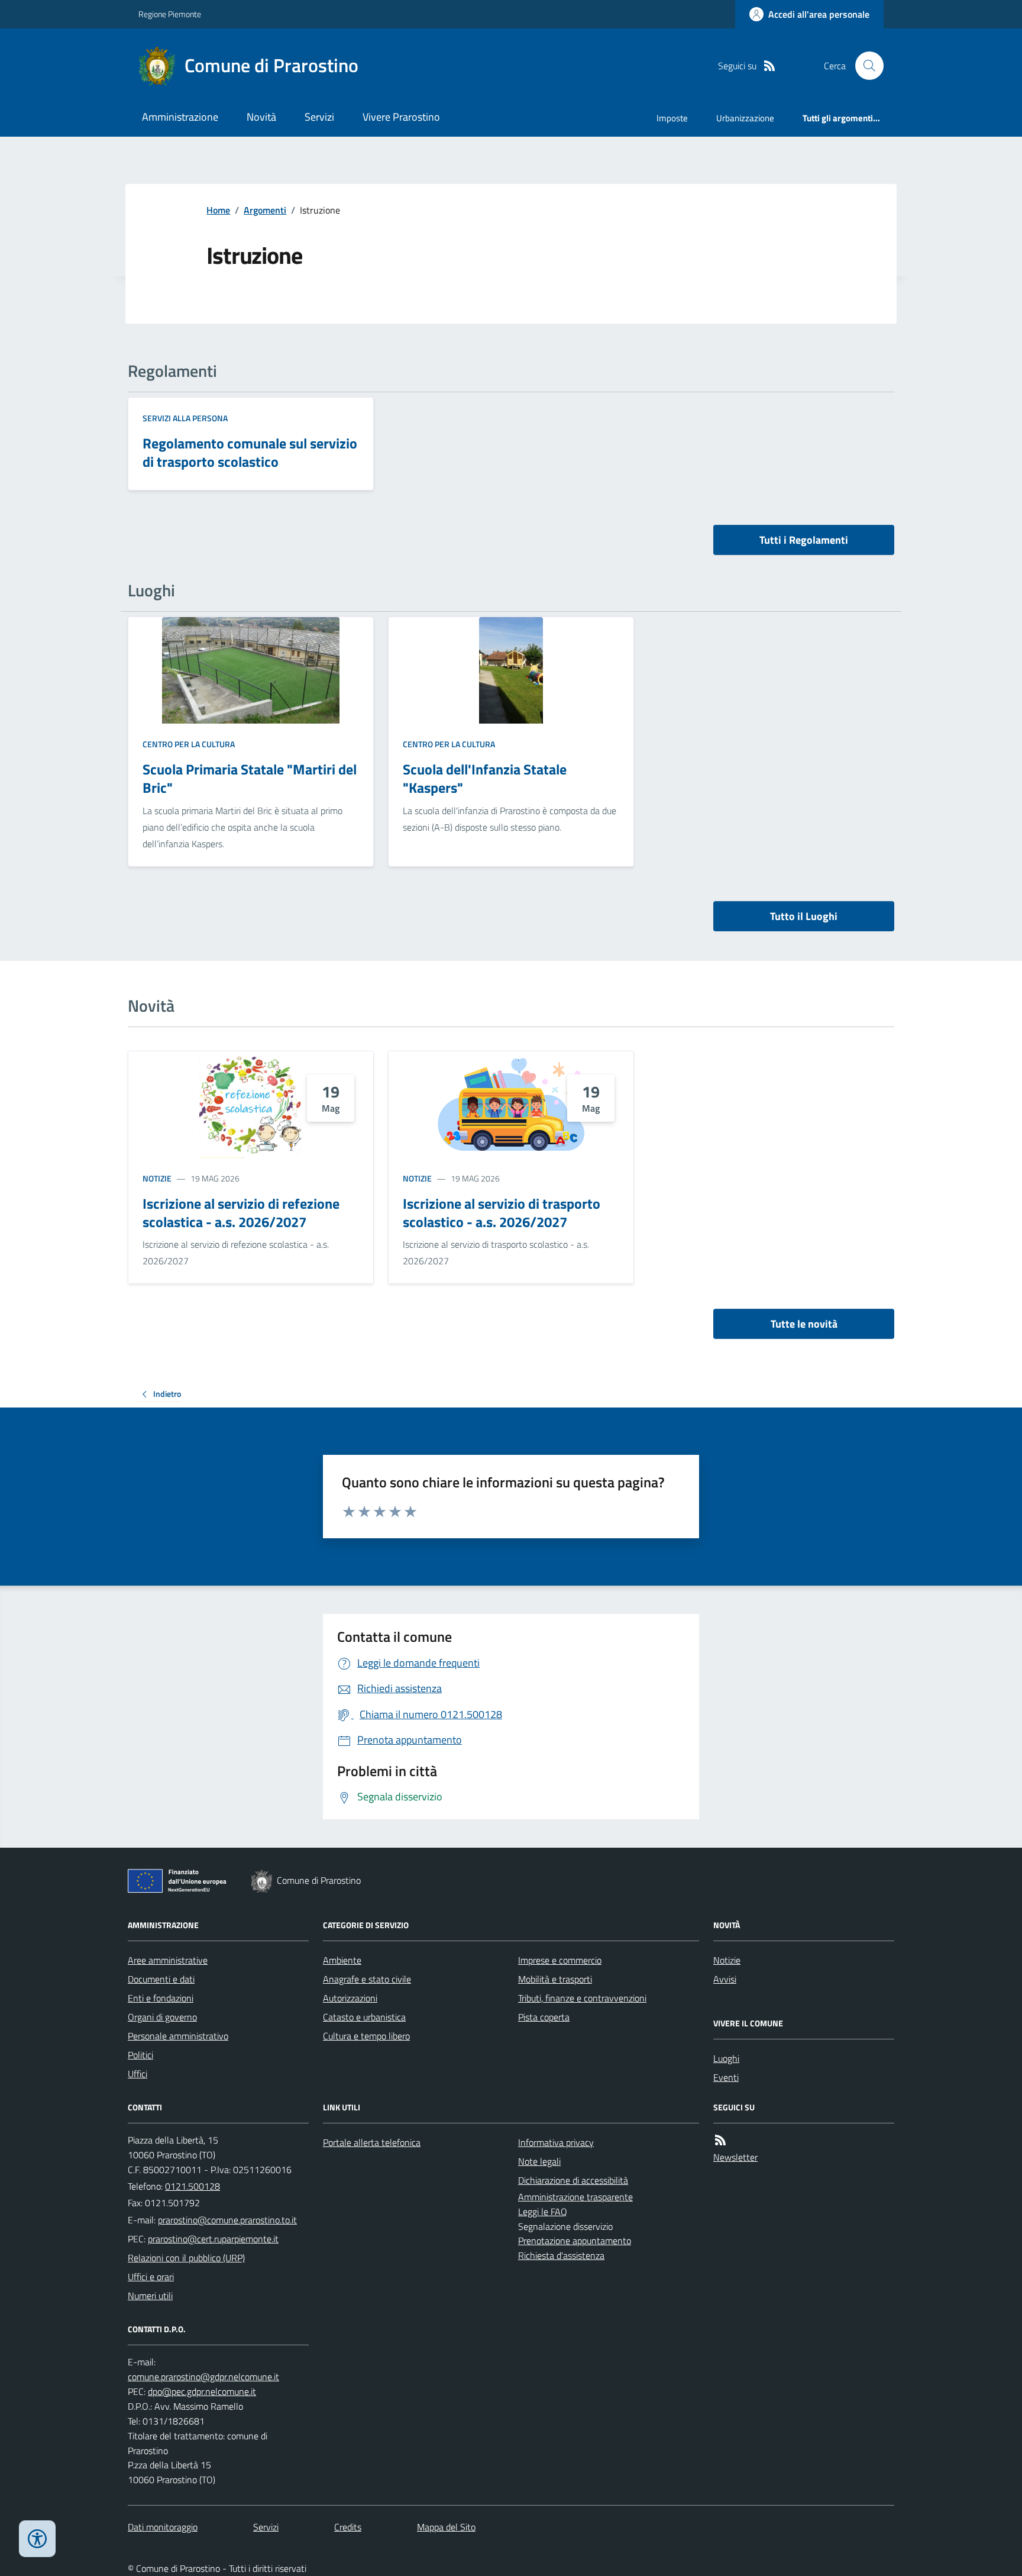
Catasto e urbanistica (364, 2017)
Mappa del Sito (446, 2527)
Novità (261, 117)
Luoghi (726, 2058)
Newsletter (735, 2157)
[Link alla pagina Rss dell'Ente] (720, 2140)
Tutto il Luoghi (804, 916)
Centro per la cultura (189, 744)
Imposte (672, 118)
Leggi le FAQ (543, 2212)
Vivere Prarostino (401, 117)
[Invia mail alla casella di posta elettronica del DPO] (203, 2377)
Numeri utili (150, 2296)
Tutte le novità (804, 1324)
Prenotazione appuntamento (575, 2241)
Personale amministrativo (178, 2036)
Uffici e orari (151, 2277)
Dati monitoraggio (163, 2527)
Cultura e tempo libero (366, 2036)
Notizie (157, 1178)
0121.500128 (193, 2186)
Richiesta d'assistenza (561, 2255)
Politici (140, 2055)
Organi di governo (162, 2017)
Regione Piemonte (170, 14)
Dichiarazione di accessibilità (573, 2180)
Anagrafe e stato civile (367, 1979)
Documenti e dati (161, 1979)
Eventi (726, 2077)
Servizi (319, 117)
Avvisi (725, 1979)
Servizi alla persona (185, 418)
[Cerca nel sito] (865, 66)
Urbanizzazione (745, 118)
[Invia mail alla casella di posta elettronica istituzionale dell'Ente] (227, 2220)
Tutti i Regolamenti (804, 540)
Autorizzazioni (350, 1998)
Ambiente (342, 1960)
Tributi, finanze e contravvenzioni (582, 1998)
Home (218, 210)
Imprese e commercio (560, 1960)
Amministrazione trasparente (575, 2197)
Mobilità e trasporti (555, 1979)
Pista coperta (544, 2017)
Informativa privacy (556, 2142)
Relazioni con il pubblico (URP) (186, 2258)
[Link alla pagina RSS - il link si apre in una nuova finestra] (769, 66)
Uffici (138, 2074)
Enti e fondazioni (161, 1998)
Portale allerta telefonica (372, 2142)
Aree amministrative (168, 1960)
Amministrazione (180, 117)
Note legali (539, 2161)
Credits (348, 2527)
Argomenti (265, 210)
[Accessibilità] (37, 2539)
